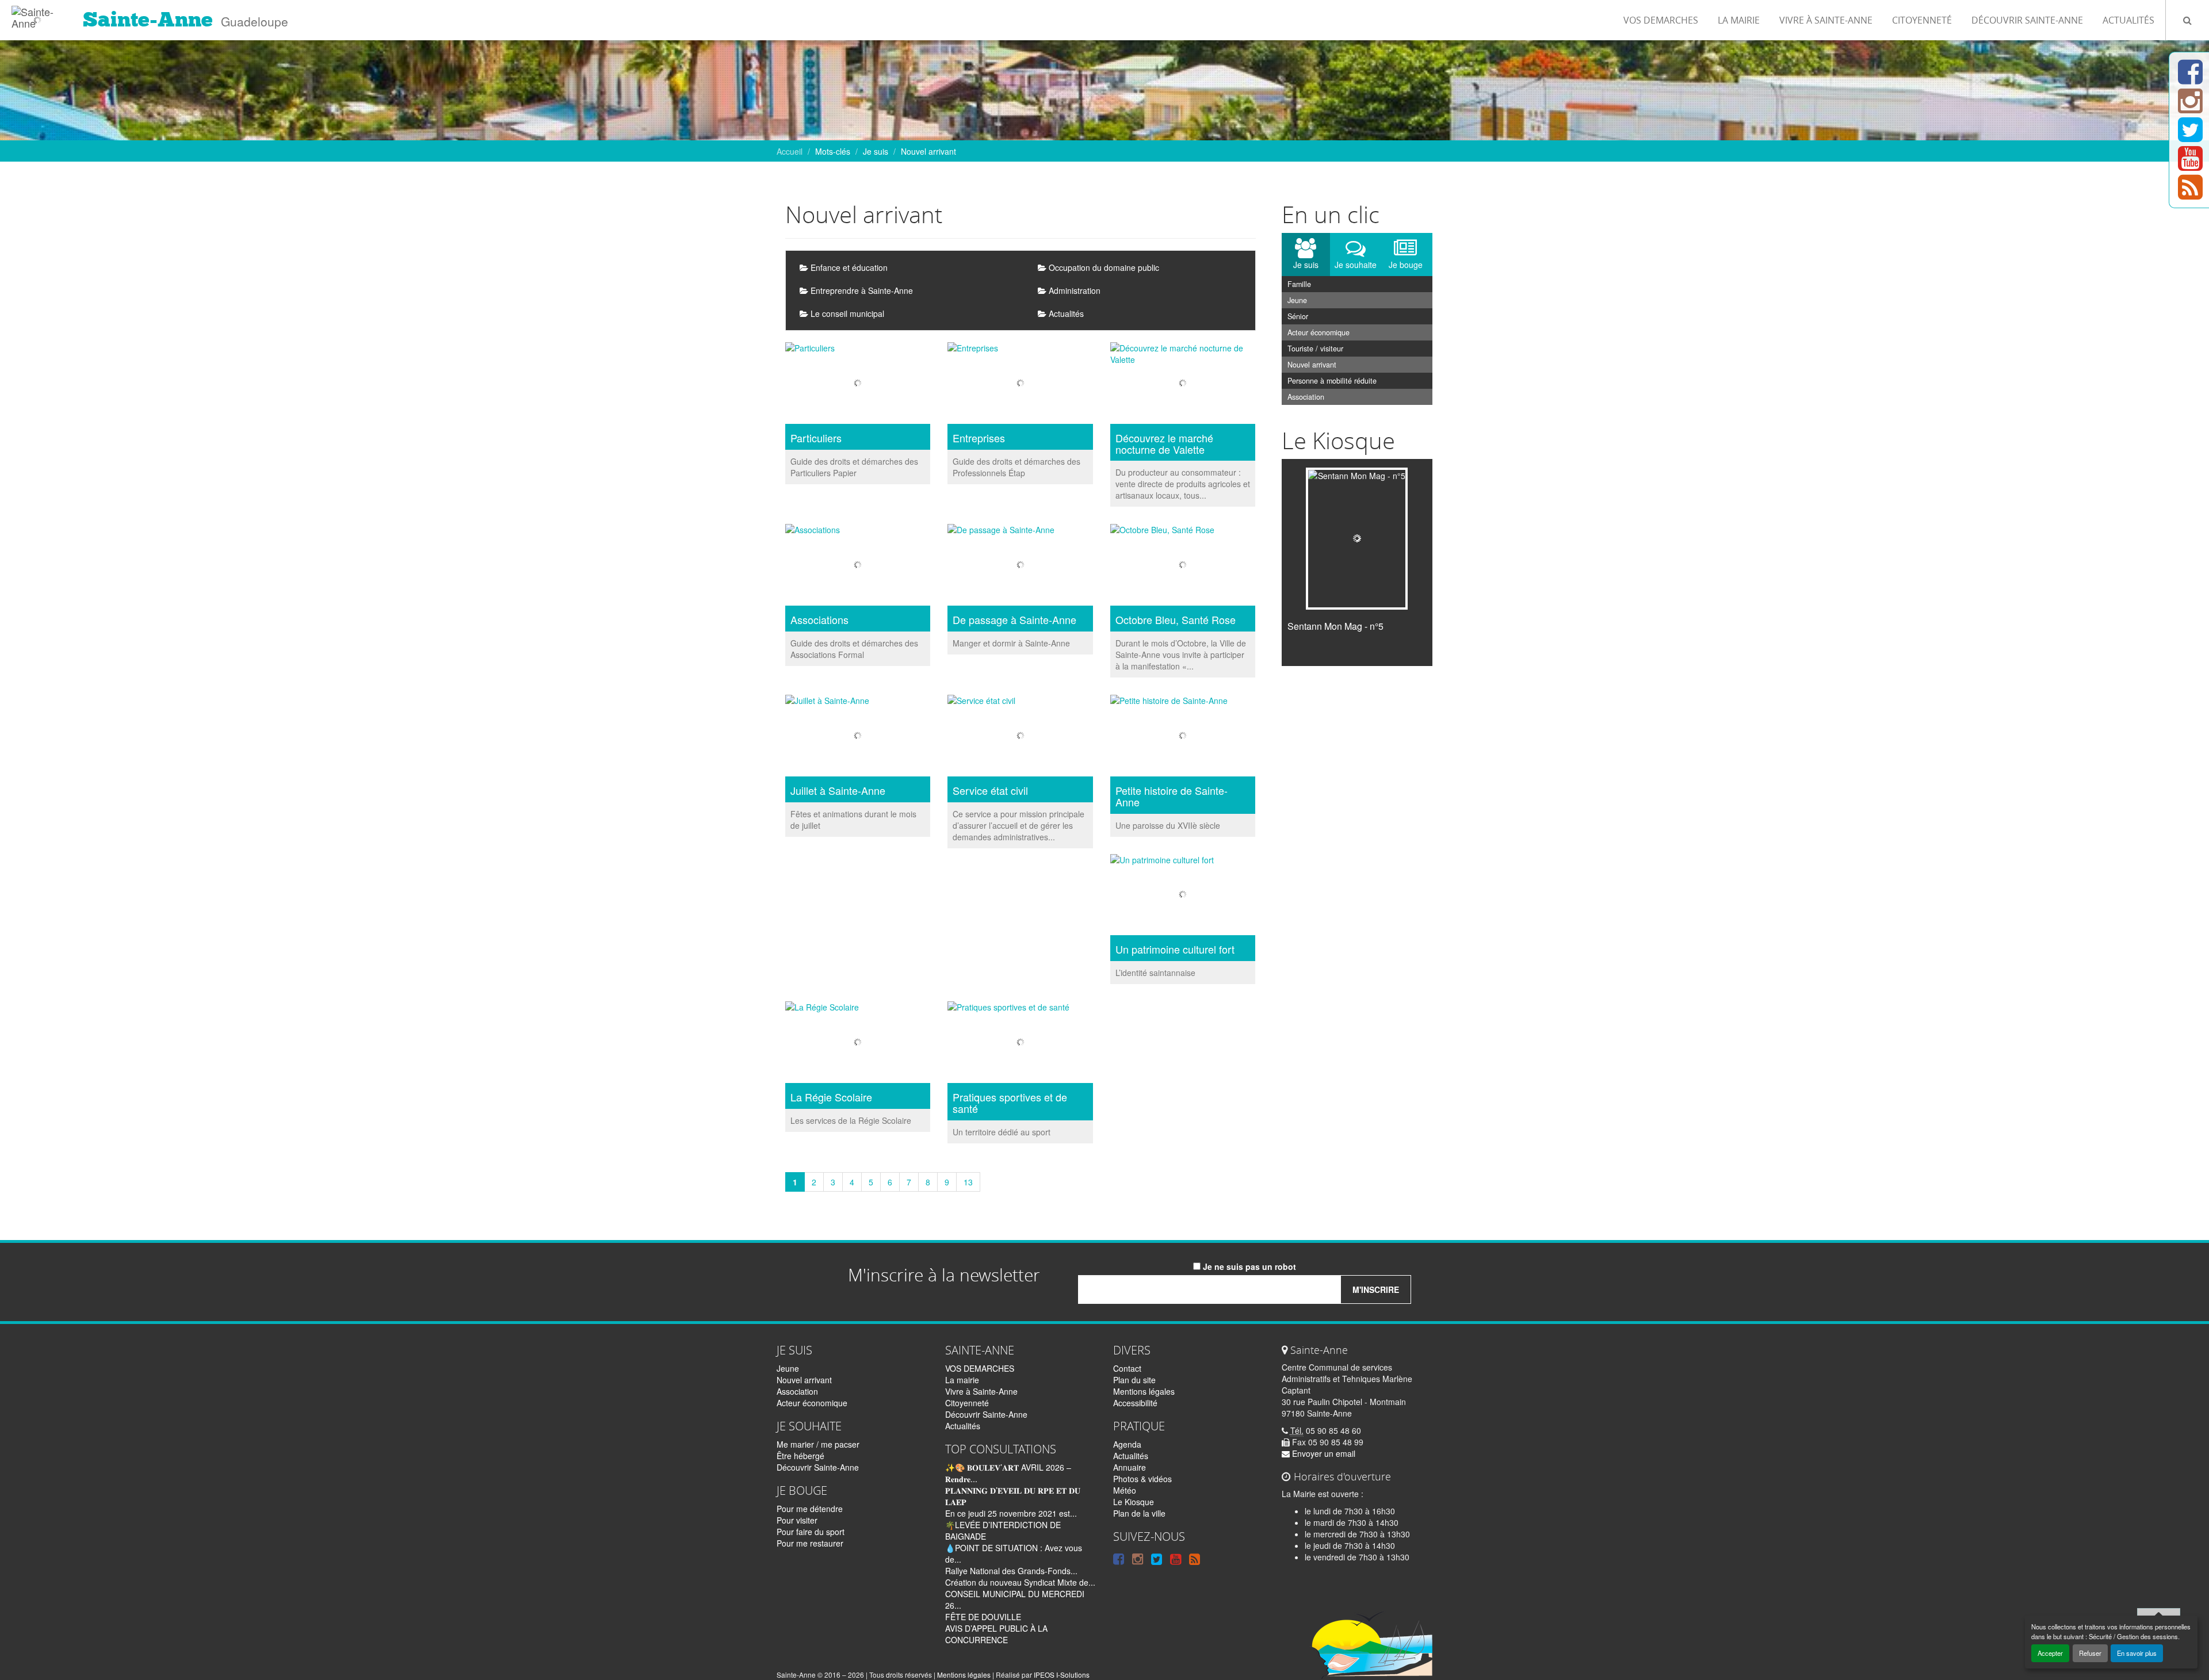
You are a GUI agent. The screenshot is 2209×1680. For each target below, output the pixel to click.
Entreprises (979, 438)
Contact (1127, 1368)
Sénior (1298, 316)
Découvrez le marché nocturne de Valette (1164, 444)
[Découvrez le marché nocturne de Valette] (1183, 384)
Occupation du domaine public (1103, 267)
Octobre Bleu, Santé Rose (1176, 620)
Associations (819, 620)
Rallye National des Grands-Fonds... (1011, 1571)
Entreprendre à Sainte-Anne (861, 290)
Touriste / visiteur (1315, 349)
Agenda (1127, 1444)
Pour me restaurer (810, 1543)
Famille (1299, 284)
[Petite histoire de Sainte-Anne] (1183, 737)
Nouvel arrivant (1312, 365)
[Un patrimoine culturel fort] (1183, 896)
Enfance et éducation (848, 267)
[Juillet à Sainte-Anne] (858, 737)
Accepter (2050, 1653)
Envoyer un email (1323, 1453)
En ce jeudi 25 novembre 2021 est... (1011, 1513)
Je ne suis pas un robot (1248, 1266)
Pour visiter (797, 1520)
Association (1306, 397)
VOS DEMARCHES (1661, 20)
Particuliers (816, 438)
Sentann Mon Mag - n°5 (1335, 626)
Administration (1073, 290)
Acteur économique (1318, 332)
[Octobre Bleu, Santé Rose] (1183, 566)
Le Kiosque (1134, 1502)
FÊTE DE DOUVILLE (983, 1617)
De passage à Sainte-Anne (1014, 620)
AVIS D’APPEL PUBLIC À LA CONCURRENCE (996, 1634)
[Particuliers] (858, 384)
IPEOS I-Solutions (1062, 1675)
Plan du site (1134, 1380)
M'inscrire (1376, 1289)
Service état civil (990, 791)
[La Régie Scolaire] (858, 1044)
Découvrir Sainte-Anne (2027, 20)
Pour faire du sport (811, 1532)
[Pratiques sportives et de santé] (1020, 1044)
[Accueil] (37, 14)
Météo (1125, 1490)
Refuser (2090, 1653)
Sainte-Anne (148, 20)
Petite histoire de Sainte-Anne (1172, 797)
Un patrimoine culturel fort (1175, 950)
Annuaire (1130, 1467)
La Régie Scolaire (831, 1097)
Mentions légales (1144, 1391)
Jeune (1297, 300)
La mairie (1739, 20)
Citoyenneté (1922, 20)
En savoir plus (2137, 1653)
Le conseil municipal (846, 313)
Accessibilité (1135, 1403)
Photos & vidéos (1142, 1479)
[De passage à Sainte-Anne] (1020, 566)
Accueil (790, 151)
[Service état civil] (1020, 737)
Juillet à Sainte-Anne (838, 791)
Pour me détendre (810, 1509)
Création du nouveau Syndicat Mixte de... (1020, 1582)
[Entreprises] (1020, 384)
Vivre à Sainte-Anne (1826, 20)
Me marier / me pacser (818, 1444)
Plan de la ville (1139, 1513)
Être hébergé (800, 1456)
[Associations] (858, 566)
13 (968, 1182)
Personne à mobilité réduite (1332, 381)
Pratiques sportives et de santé (1010, 1103)
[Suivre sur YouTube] (2190, 165)
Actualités (2128, 20)
